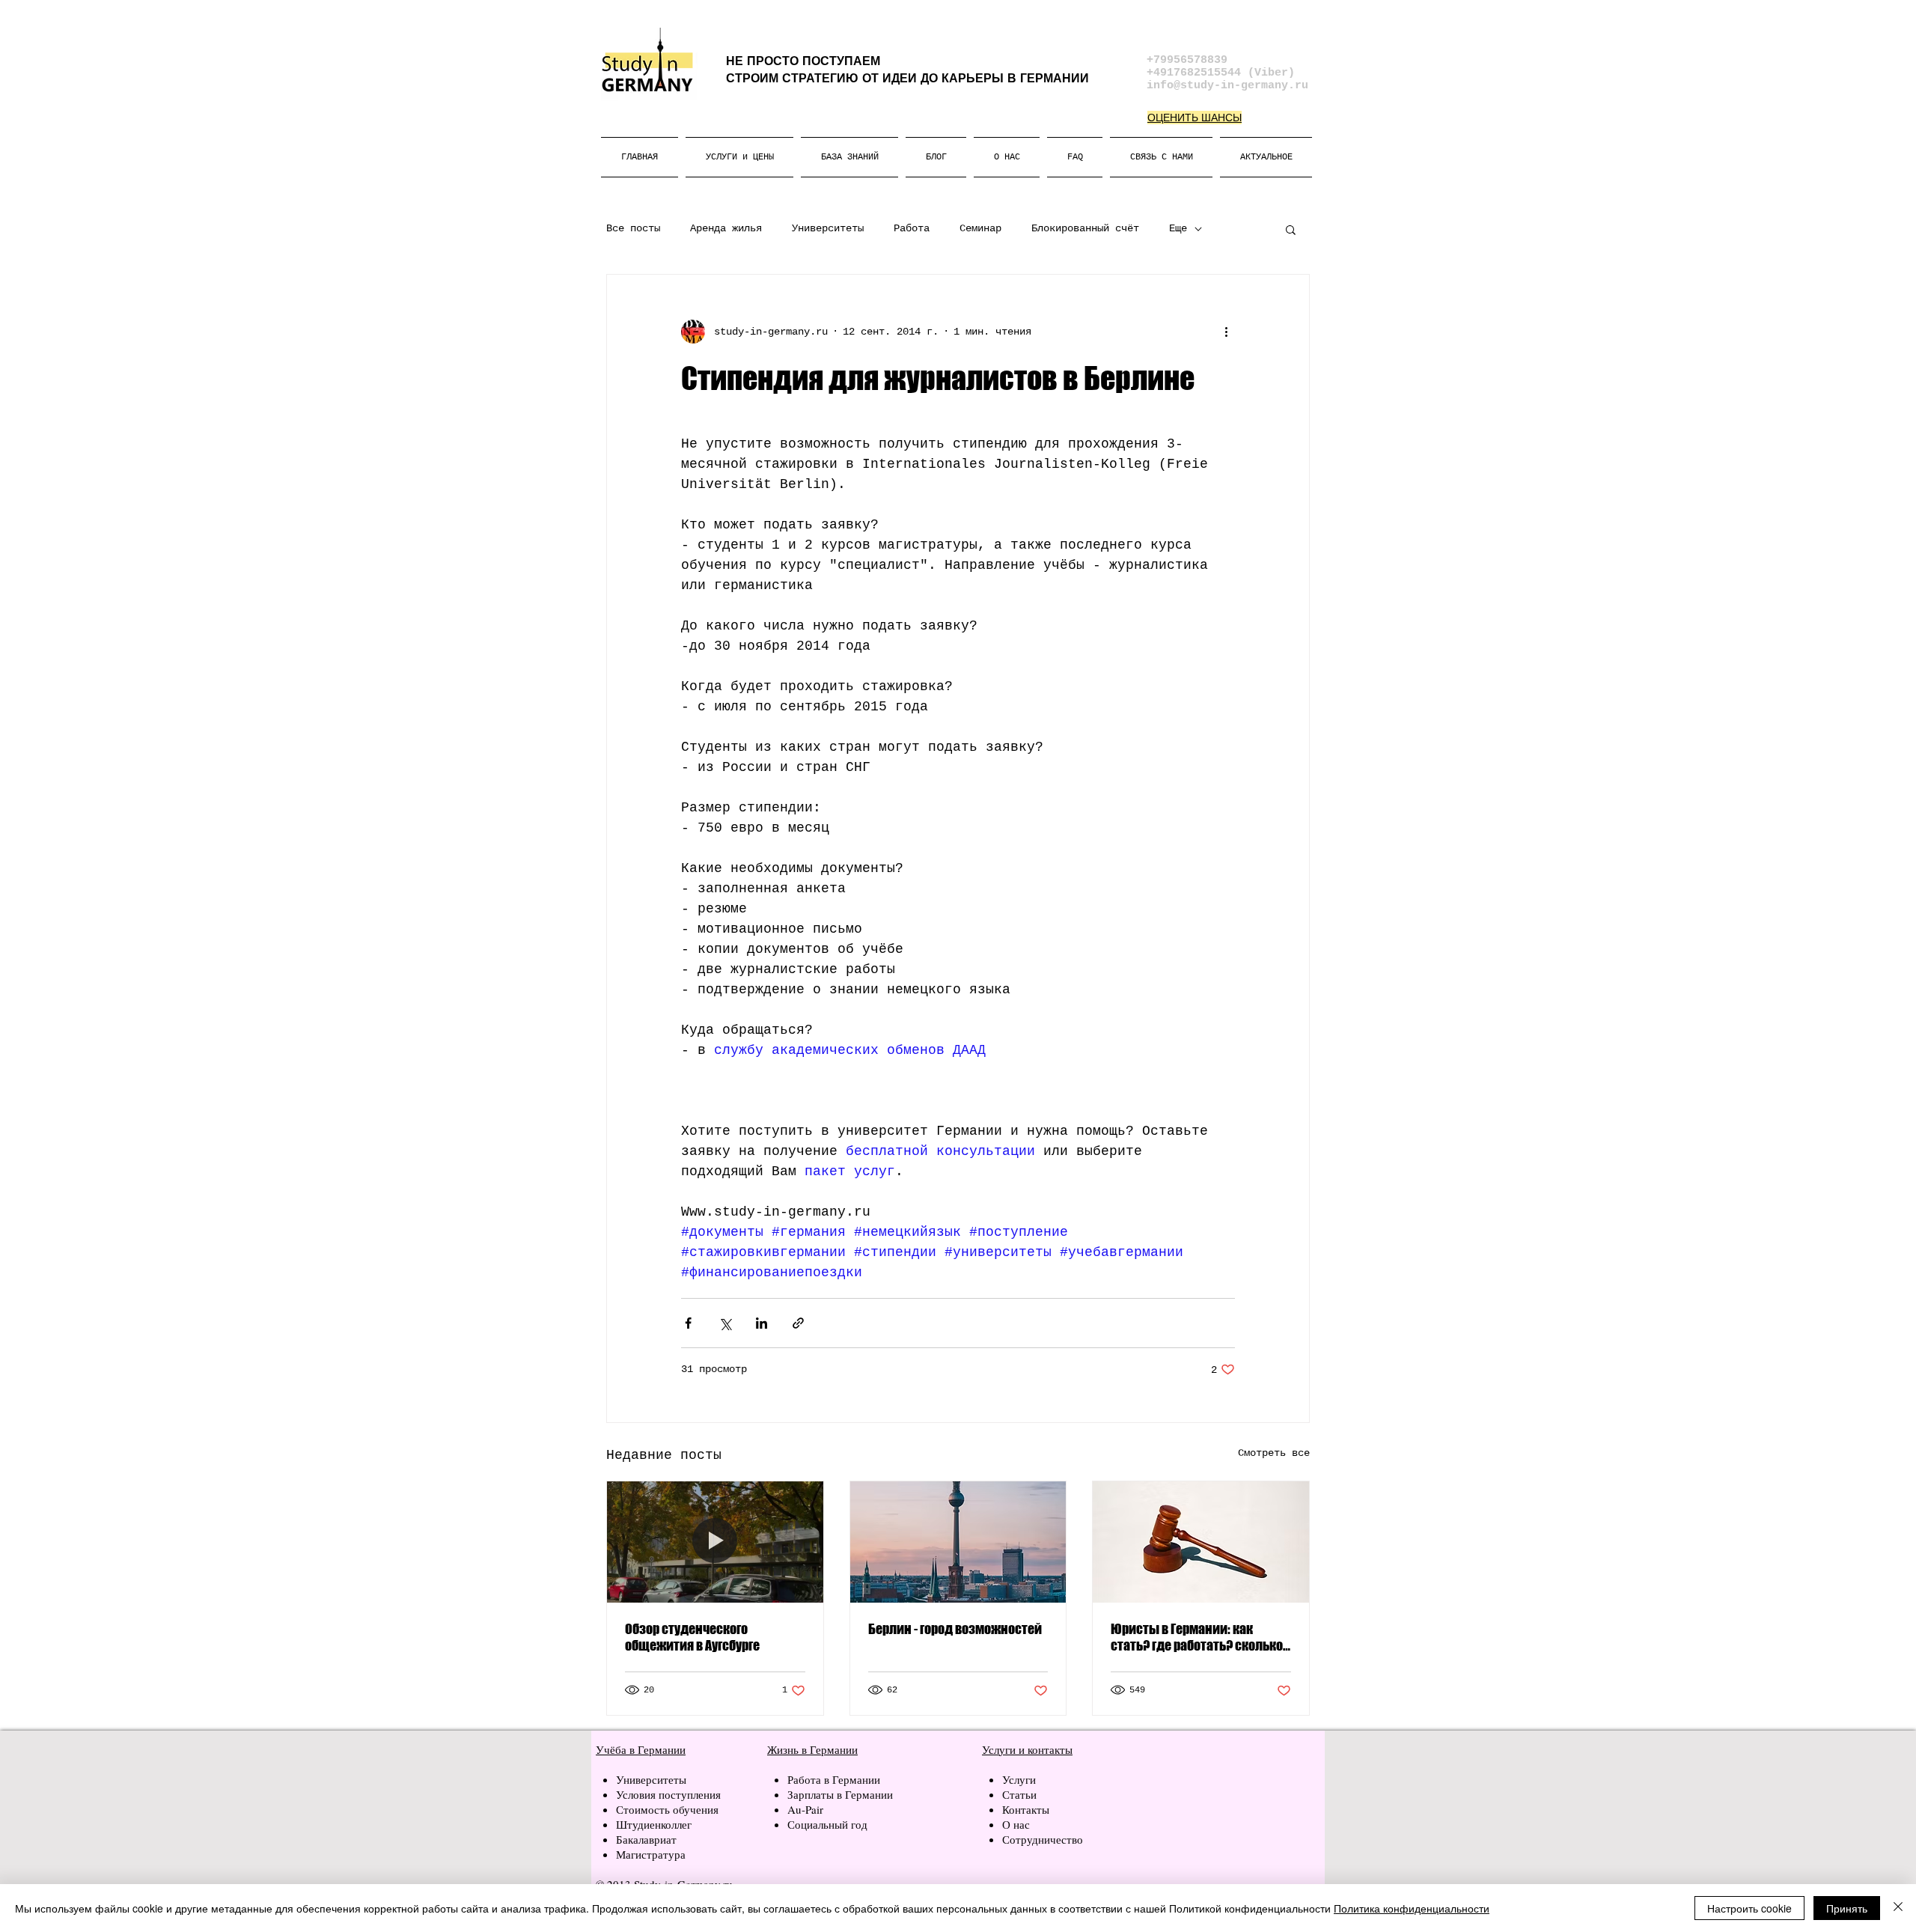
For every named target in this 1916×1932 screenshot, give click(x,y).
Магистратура (651, 1854)
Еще (1178, 228)
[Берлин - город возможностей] (958, 1542)
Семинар (980, 228)
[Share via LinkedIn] (762, 1323)
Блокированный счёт (1085, 228)
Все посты (633, 228)
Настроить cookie (1749, 1908)
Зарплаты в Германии (840, 1794)
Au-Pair (805, 1809)
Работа (912, 228)
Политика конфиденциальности (1412, 1908)
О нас (1016, 1824)
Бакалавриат (646, 1839)
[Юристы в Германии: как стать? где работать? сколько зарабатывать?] (1201, 1542)
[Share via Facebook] (688, 1323)
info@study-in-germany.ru (1227, 86)
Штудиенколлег (654, 1824)
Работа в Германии (834, 1779)
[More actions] (1226, 332)
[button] (1291, 229)
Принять (1847, 1908)
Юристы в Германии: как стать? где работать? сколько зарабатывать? (1197, 1637)
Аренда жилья (726, 228)
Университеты (828, 228)
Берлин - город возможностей (955, 1629)
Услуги (1021, 1779)
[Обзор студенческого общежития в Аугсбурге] (715, 1542)
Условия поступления (668, 1794)
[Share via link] (798, 1323)
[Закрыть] (1898, 1908)
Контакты (1026, 1809)
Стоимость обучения (667, 1809)
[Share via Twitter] (725, 1323)
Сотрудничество (1043, 1839)
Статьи (1019, 1794)
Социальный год (827, 1824)
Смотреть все (1274, 1453)
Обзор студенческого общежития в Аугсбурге (692, 1637)
